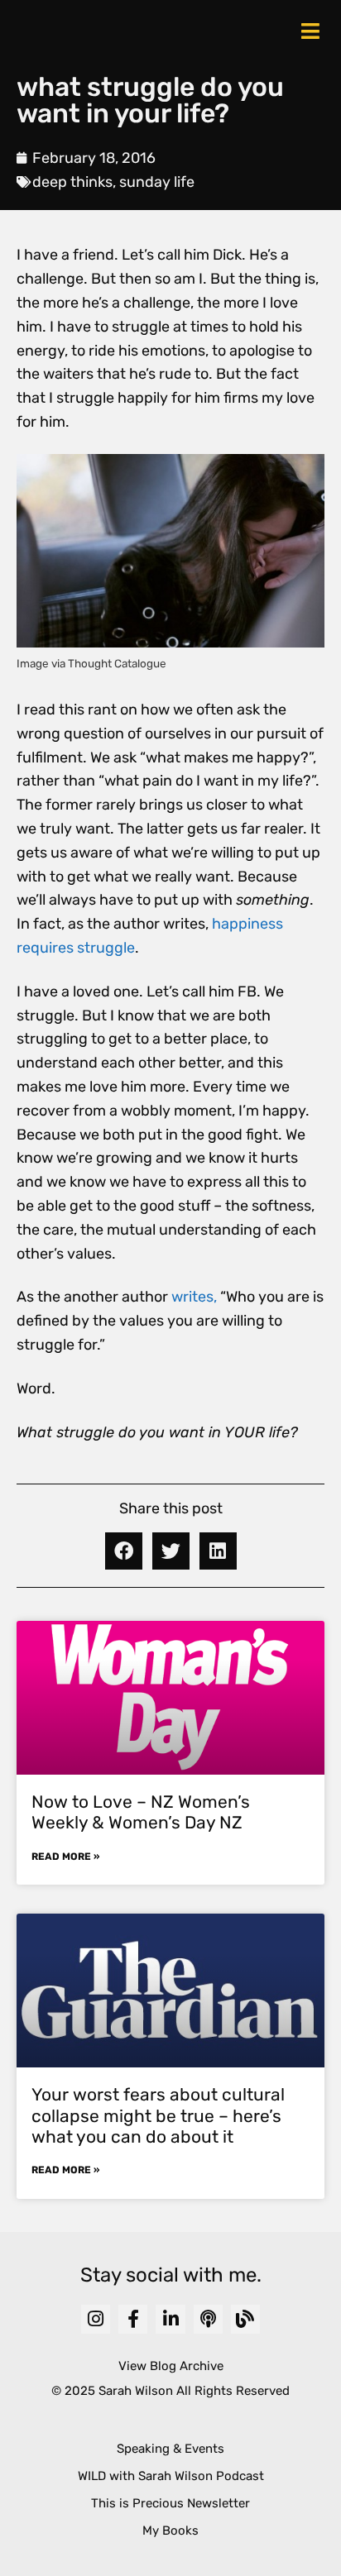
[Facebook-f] (133, 2319)
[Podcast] (208, 2319)
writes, (194, 1297)
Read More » (65, 1857)
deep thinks (72, 182)
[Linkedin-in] (170, 2319)
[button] (124, 1551)
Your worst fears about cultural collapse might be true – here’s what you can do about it (158, 2115)
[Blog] (245, 2319)
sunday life (157, 182)
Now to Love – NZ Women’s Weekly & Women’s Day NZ (141, 1812)
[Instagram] (96, 2319)
